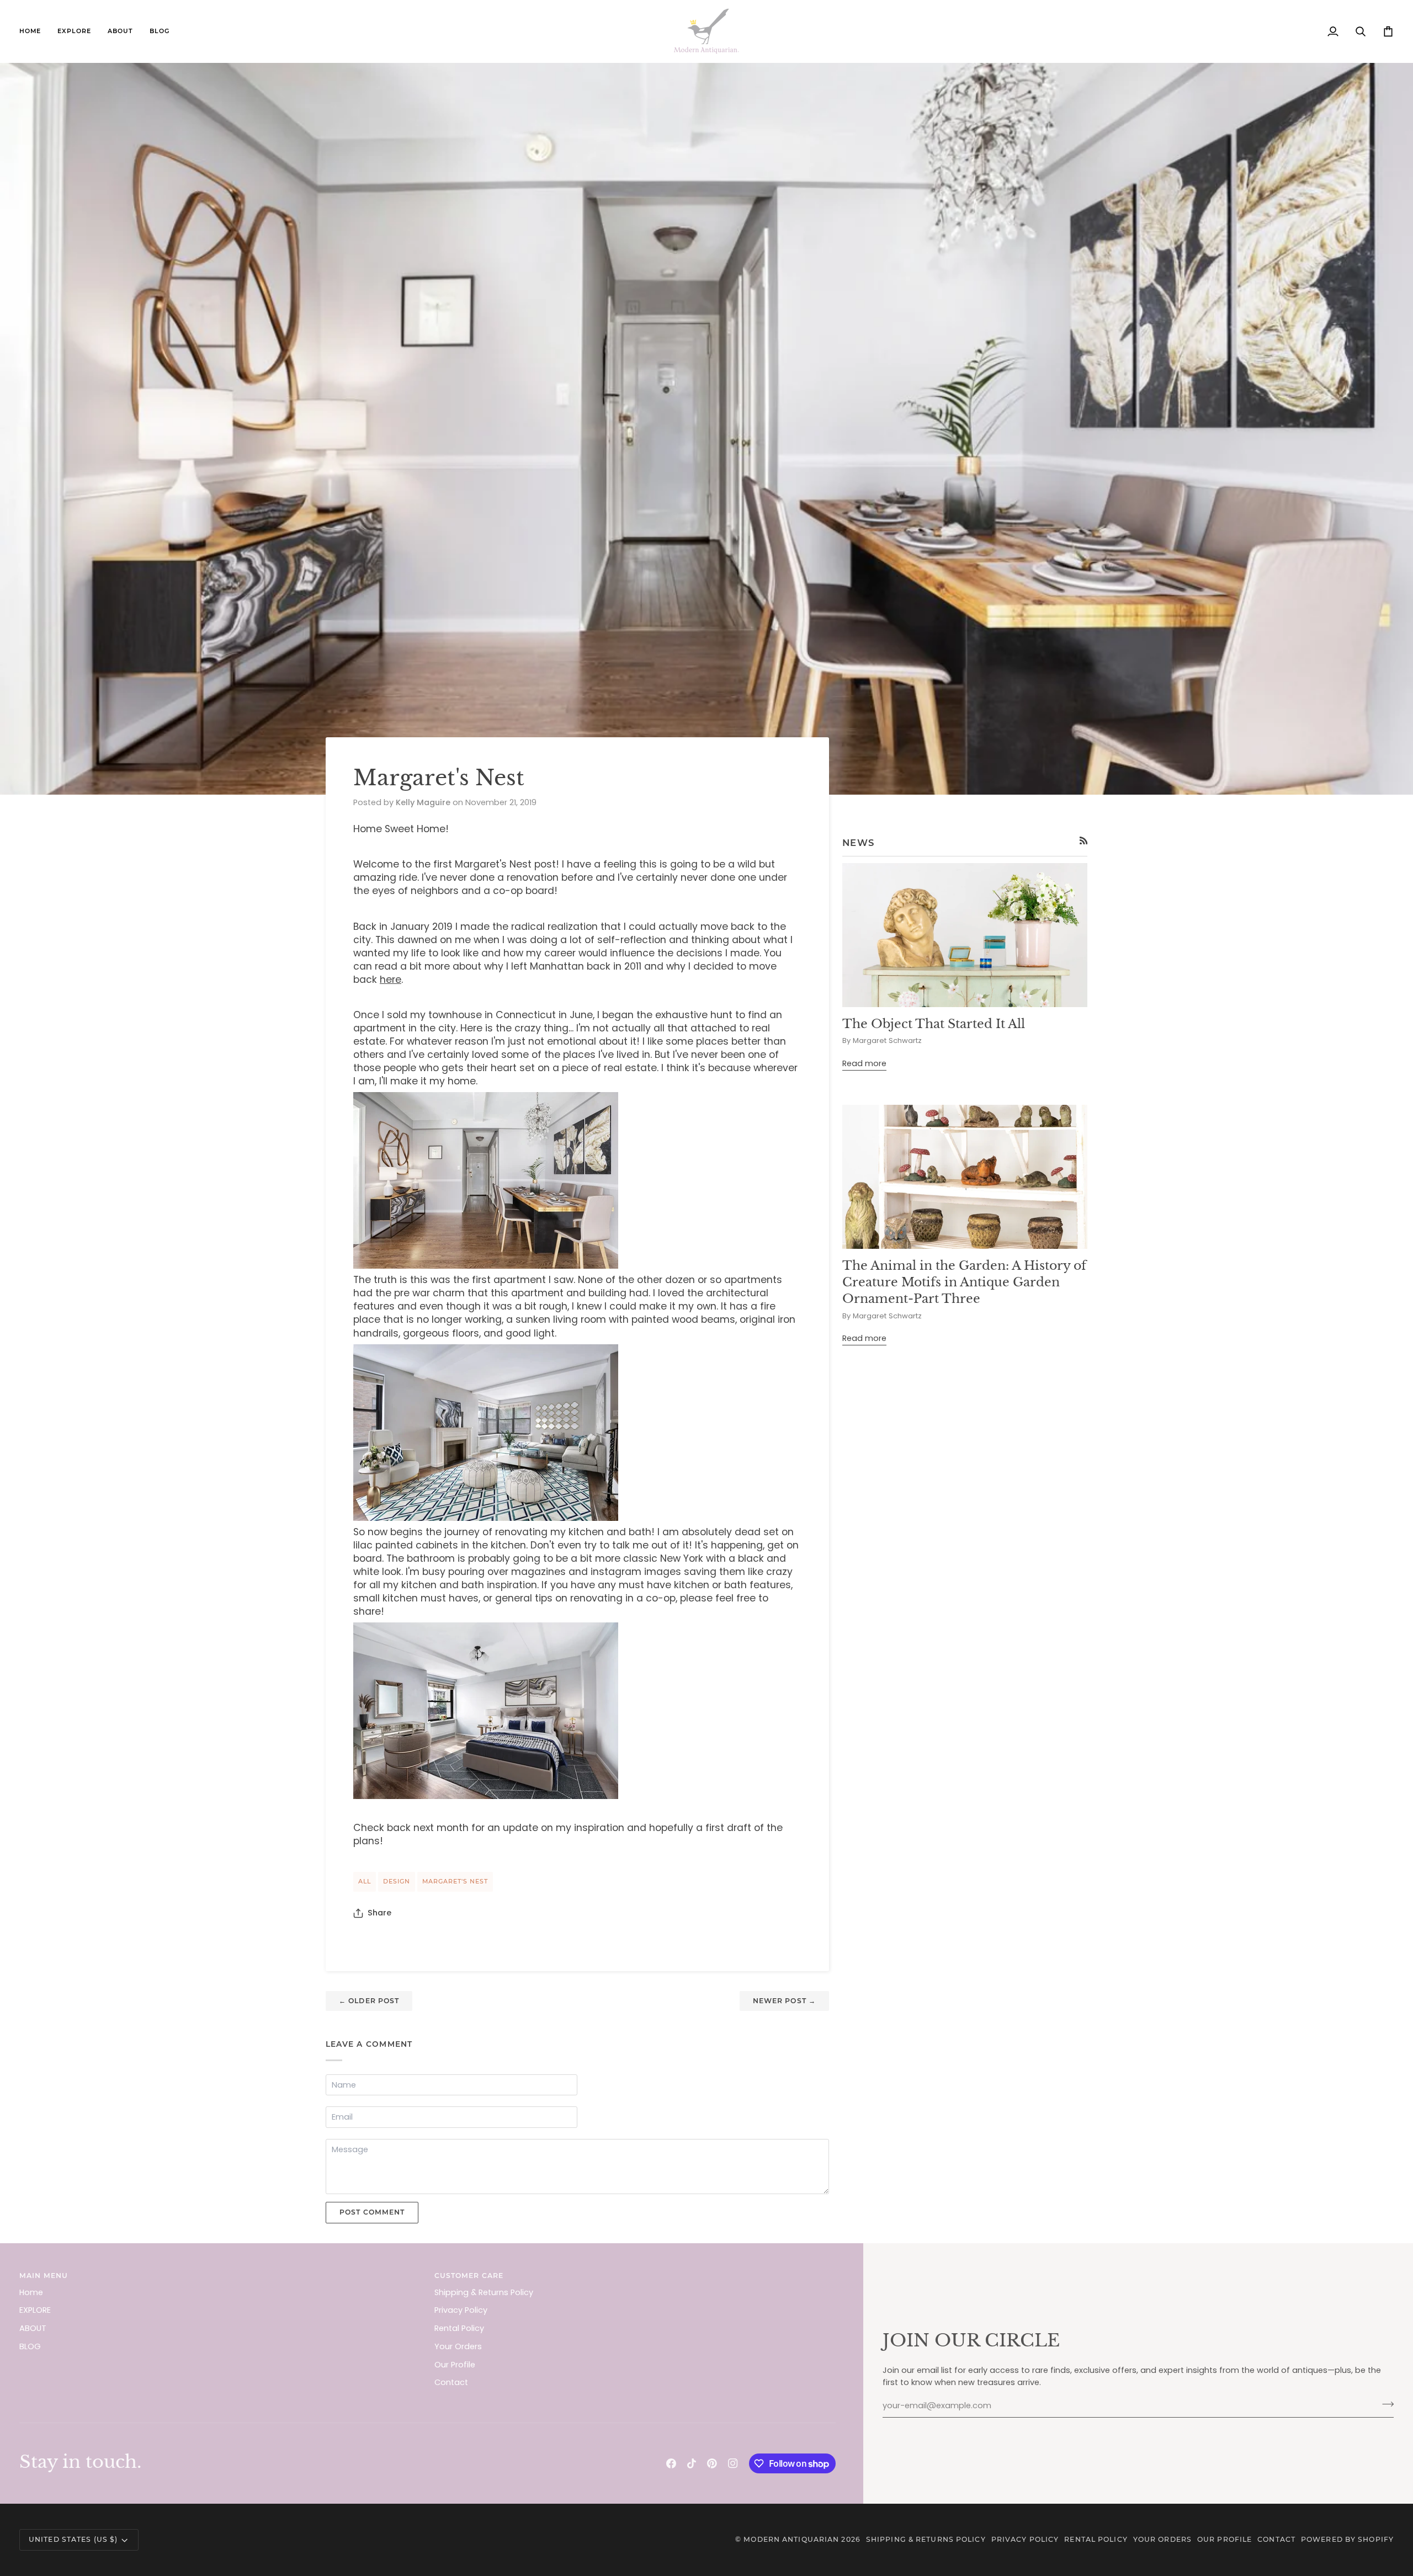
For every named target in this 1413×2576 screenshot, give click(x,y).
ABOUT (33, 2328)
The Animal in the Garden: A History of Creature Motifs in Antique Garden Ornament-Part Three (964, 1282)
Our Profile (455, 2365)
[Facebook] (671, 2463)
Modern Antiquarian (791, 2539)
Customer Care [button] (469, 2276)
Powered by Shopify (1347, 2539)
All (365, 1881)
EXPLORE (35, 2310)
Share (379, 1913)
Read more (864, 1063)
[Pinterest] (712, 2463)
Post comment (372, 2212)
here (391, 980)
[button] (74, 31)
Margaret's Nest (455, 1881)
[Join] (1385, 2404)
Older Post (369, 2001)
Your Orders (458, 2346)
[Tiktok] (692, 2463)
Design (397, 1881)
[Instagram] (733, 2463)
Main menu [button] (44, 2276)
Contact (451, 2382)
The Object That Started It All (934, 1024)
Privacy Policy (461, 2310)
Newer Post (784, 2001)
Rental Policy (459, 2328)
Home (31, 2292)
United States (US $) (73, 2539)
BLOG (30, 2346)
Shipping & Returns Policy (484, 2292)
